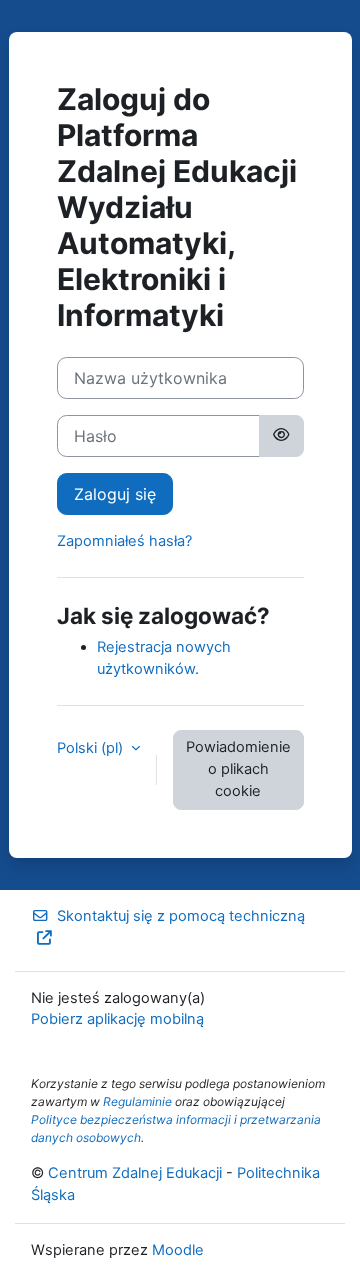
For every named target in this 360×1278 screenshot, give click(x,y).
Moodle (178, 1250)
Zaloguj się (115, 494)
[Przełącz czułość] (281, 436)
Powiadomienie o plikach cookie (238, 769)
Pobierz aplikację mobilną (117, 1019)
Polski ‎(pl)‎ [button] (92, 748)
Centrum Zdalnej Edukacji (135, 1173)
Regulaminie (137, 1101)
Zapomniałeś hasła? (124, 541)
